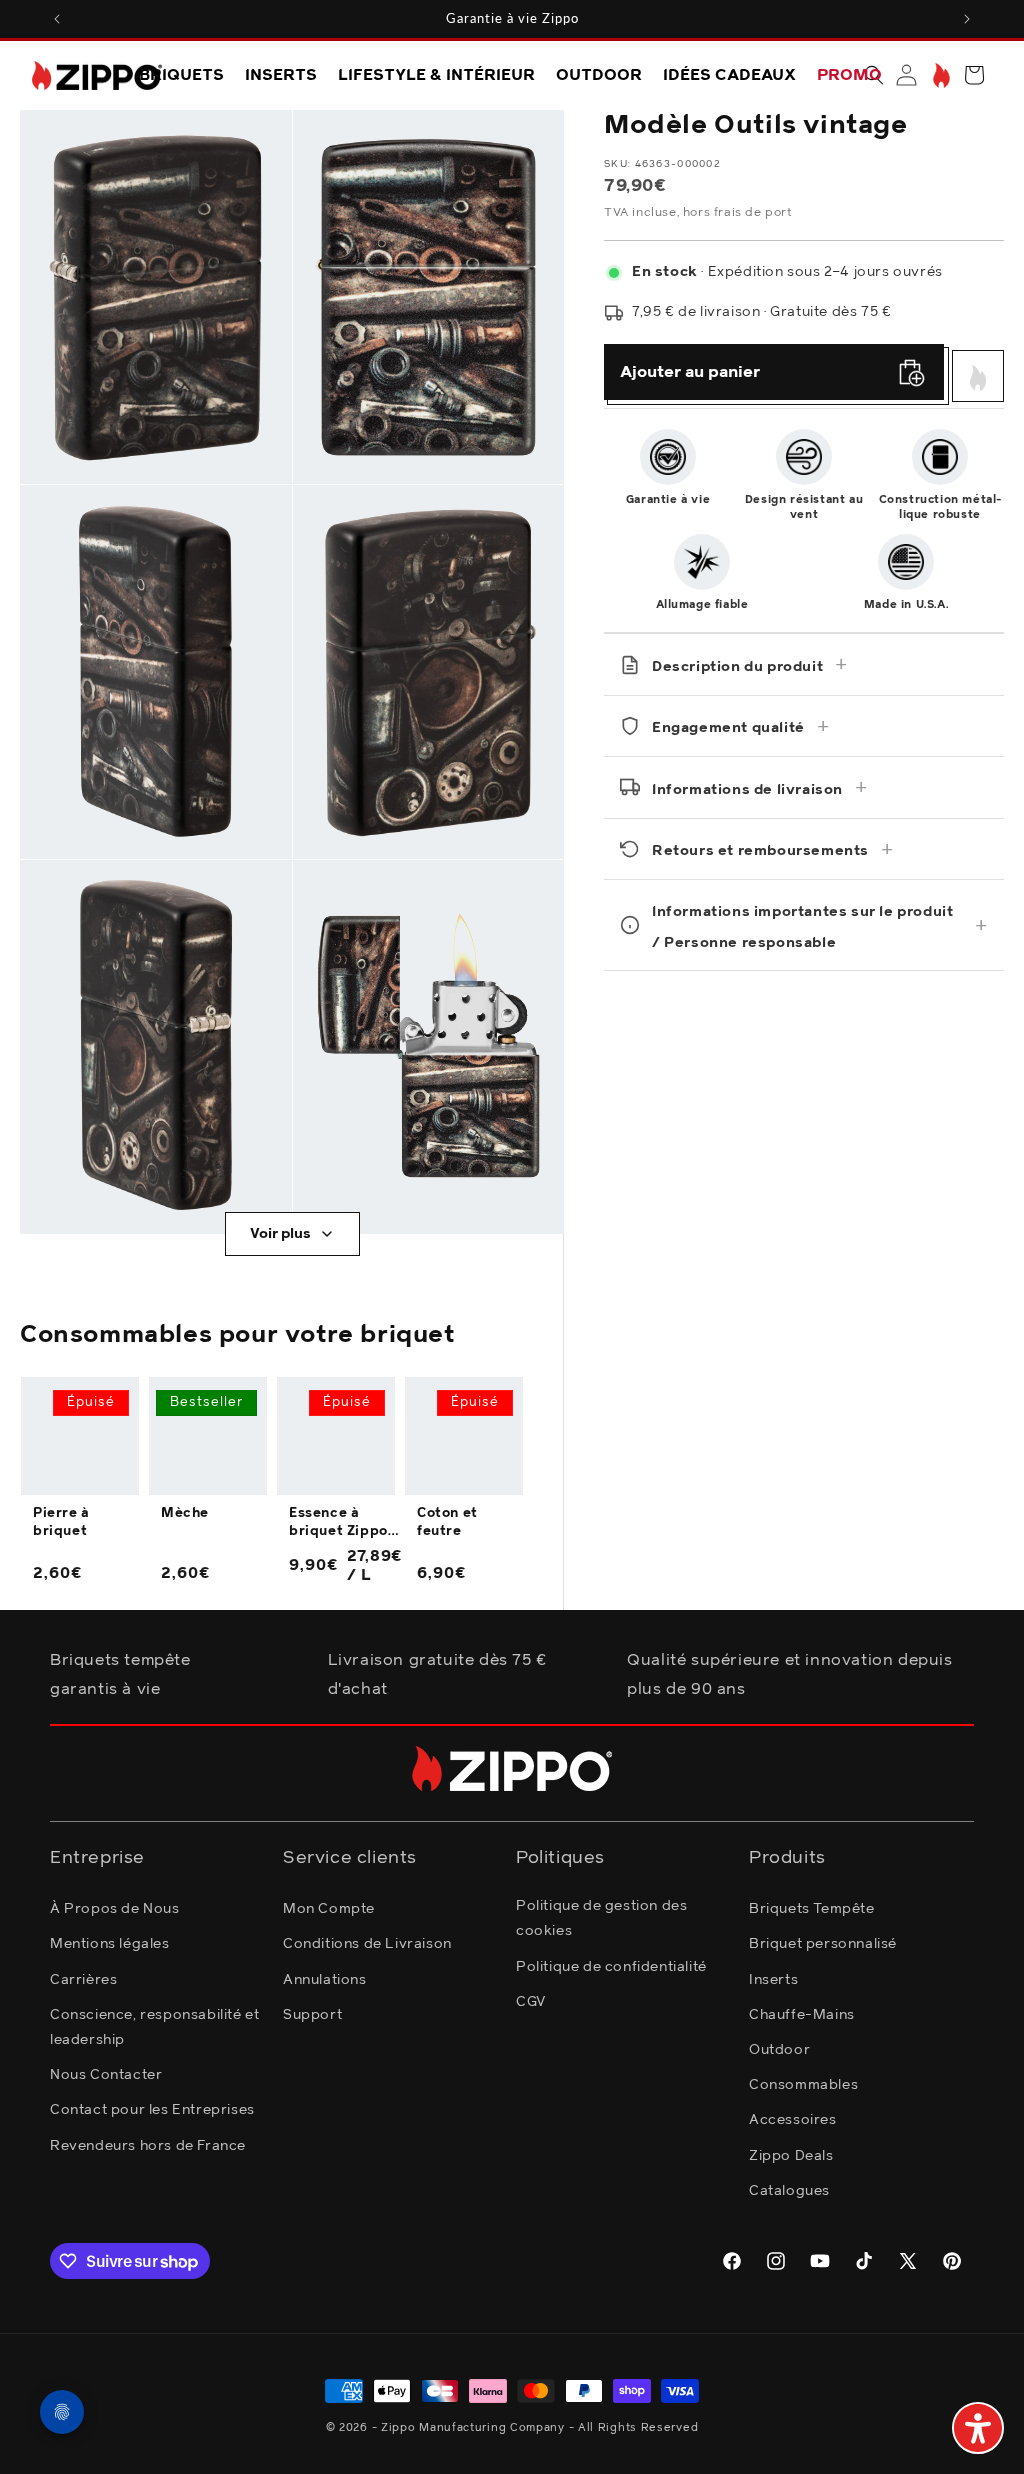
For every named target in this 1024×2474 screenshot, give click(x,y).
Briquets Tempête (812, 1909)
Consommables (803, 2085)
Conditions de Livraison (367, 1944)
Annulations (325, 1980)
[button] (974, 75)
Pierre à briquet (61, 1522)
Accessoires (793, 2120)
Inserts (773, 1980)
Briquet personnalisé (823, 1944)
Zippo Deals (791, 2156)
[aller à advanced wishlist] (939, 75)
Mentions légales (110, 1944)
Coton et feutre (447, 1522)
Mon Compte (329, 1909)
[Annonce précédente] (57, 19)
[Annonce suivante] (967, 19)
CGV (531, 2002)
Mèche (185, 1513)
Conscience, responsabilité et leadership (154, 2027)
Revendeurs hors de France (148, 2146)
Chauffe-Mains (802, 2015)
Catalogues (789, 2191)
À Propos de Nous (115, 1909)
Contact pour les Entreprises (152, 2110)
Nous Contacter (106, 2075)
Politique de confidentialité (611, 1967)
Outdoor (779, 2050)
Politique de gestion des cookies (601, 1918)
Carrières (83, 1980)
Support (312, 2015)
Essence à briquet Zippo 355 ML (338, 1524)
